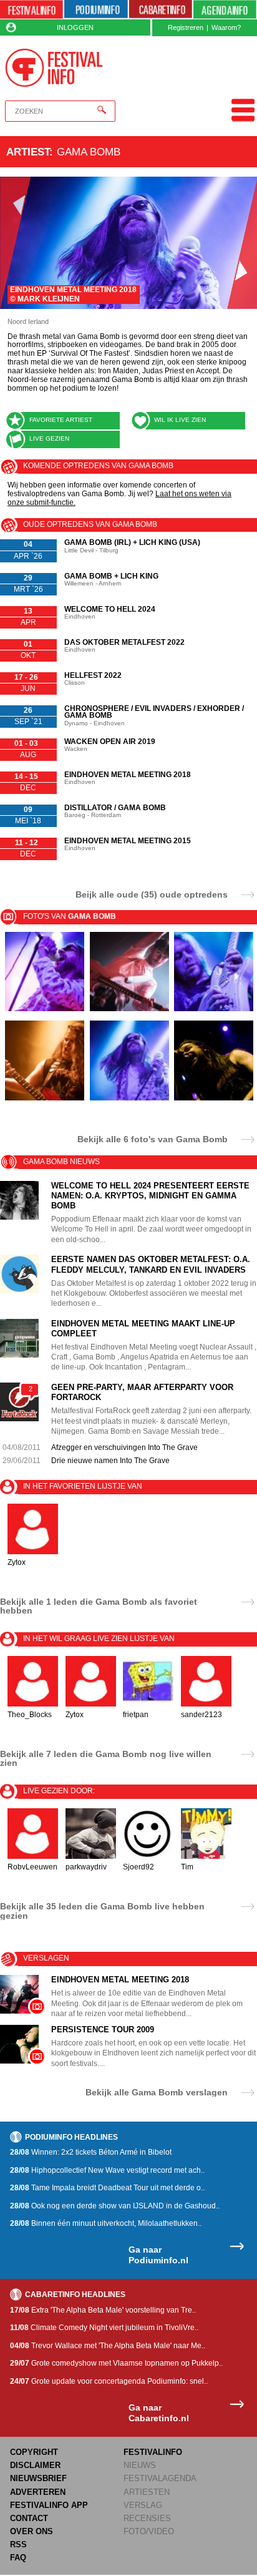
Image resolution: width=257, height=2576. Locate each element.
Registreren (186, 27)
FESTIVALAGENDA (160, 2478)
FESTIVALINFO (153, 2452)
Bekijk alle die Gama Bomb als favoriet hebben (99, 1606)
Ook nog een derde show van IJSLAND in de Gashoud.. (115, 2206)
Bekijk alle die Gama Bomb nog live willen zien (106, 1758)
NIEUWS (140, 2465)
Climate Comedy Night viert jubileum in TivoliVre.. (104, 2328)
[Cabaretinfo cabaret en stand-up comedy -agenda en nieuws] (161, 10)
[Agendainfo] (225, 10)
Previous (15, 243)
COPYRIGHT (34, 2452)
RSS (18, 2544)
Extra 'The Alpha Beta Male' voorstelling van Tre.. (103, 2310)
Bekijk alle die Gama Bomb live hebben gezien (102, 1911)
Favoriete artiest (61, 420)
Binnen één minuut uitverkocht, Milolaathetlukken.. (106, 2223)
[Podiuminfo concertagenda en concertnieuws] (96, 10)
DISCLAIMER (35, 2465)
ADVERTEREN (38, 2492)
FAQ (18, 2558)
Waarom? (226, 27)
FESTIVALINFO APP (49, 2505)
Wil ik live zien (180, 420)
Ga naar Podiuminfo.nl (158, 2255)
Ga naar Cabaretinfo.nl (159, 2413)
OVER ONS (32, 2531)
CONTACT (29, 2518)
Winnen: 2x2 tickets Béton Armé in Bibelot (91, 2152)
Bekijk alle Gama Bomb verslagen (157, 2092)
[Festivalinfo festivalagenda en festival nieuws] (32, 10)
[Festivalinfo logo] (54, 68)
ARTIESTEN (147, 2492)
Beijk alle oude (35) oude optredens (152, 894)
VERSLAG (143, 2505)
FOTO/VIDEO (149, 2531)
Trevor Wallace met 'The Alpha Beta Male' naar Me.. (108, 2346)
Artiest (28, 152)
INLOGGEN (75, 27)
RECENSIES (147, 2518)
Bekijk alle (153, 1139)
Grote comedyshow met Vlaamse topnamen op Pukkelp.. (116, 2363)
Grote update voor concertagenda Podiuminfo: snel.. (109, 2381)
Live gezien (49, 438)
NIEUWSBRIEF (38, 2478)
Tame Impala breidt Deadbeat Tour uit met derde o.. (107, 2188)
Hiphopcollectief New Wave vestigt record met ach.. (107, 2170)
